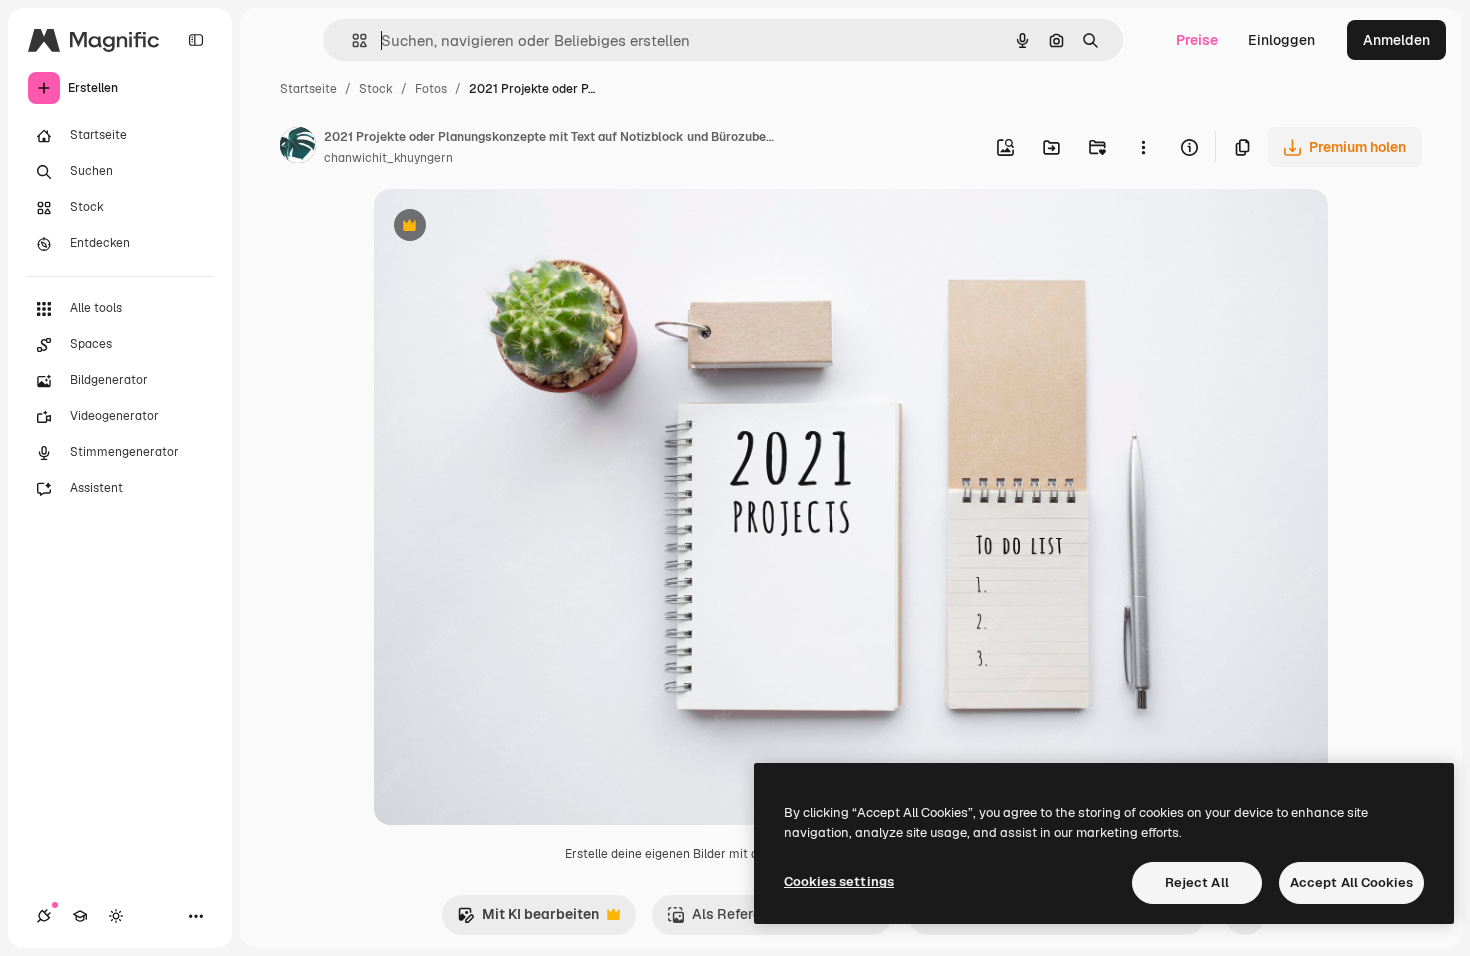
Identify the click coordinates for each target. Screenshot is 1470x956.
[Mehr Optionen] (1143, 147)
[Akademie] (80, 916)
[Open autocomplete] (351, 40)
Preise (1197, 40)
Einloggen (1281, 40)
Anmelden (1396, 40)
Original (502, 227)
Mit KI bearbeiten (528, 919)
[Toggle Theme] (116, 916)
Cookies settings (839, 881)
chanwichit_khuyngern (388, 158)
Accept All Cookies (1351, 882)
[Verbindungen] (44, 916)
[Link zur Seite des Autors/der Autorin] (298, 148)
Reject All (1197, 882)
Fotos (431, 89)
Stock (376, 89)
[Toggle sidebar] (196, 40)
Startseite (308, 89)
